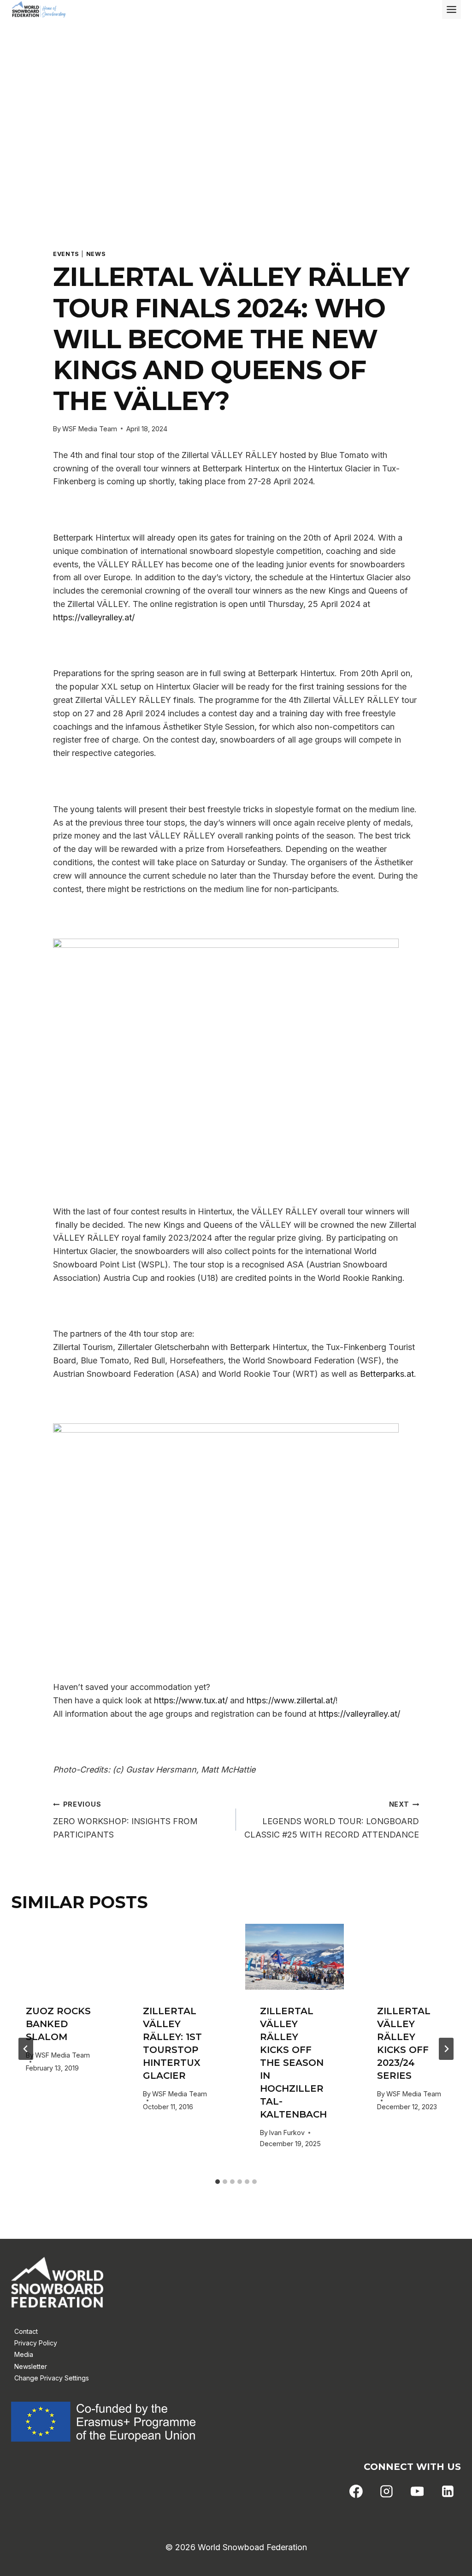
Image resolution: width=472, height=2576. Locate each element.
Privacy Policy (36, 2343)
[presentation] (60, 1957)
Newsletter (31, 2366)
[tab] (218, 2182)
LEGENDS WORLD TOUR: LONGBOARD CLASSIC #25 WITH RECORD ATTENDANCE (332, 1820)
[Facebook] (356, 2492)
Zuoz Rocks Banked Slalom (58, 2024)
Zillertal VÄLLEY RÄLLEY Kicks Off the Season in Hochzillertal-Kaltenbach (293, 2063)
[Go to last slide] (26, 2049)
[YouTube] (417, 2492)
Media (24, 2354)
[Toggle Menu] (451, 9)
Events (66, 254)
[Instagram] (387, 2492)
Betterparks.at (387, 1374)
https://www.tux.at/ (191, 1700)
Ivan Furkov (287, 2133)
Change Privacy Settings (52, 2378)
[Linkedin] (448, 2492)
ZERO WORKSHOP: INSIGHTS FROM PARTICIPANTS (125, 1820)
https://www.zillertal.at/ (291, 1700)
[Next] (446, 2049)
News (96, 254)
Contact (26, 2331)
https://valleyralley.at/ (94, 617)
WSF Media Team (90, 429)
